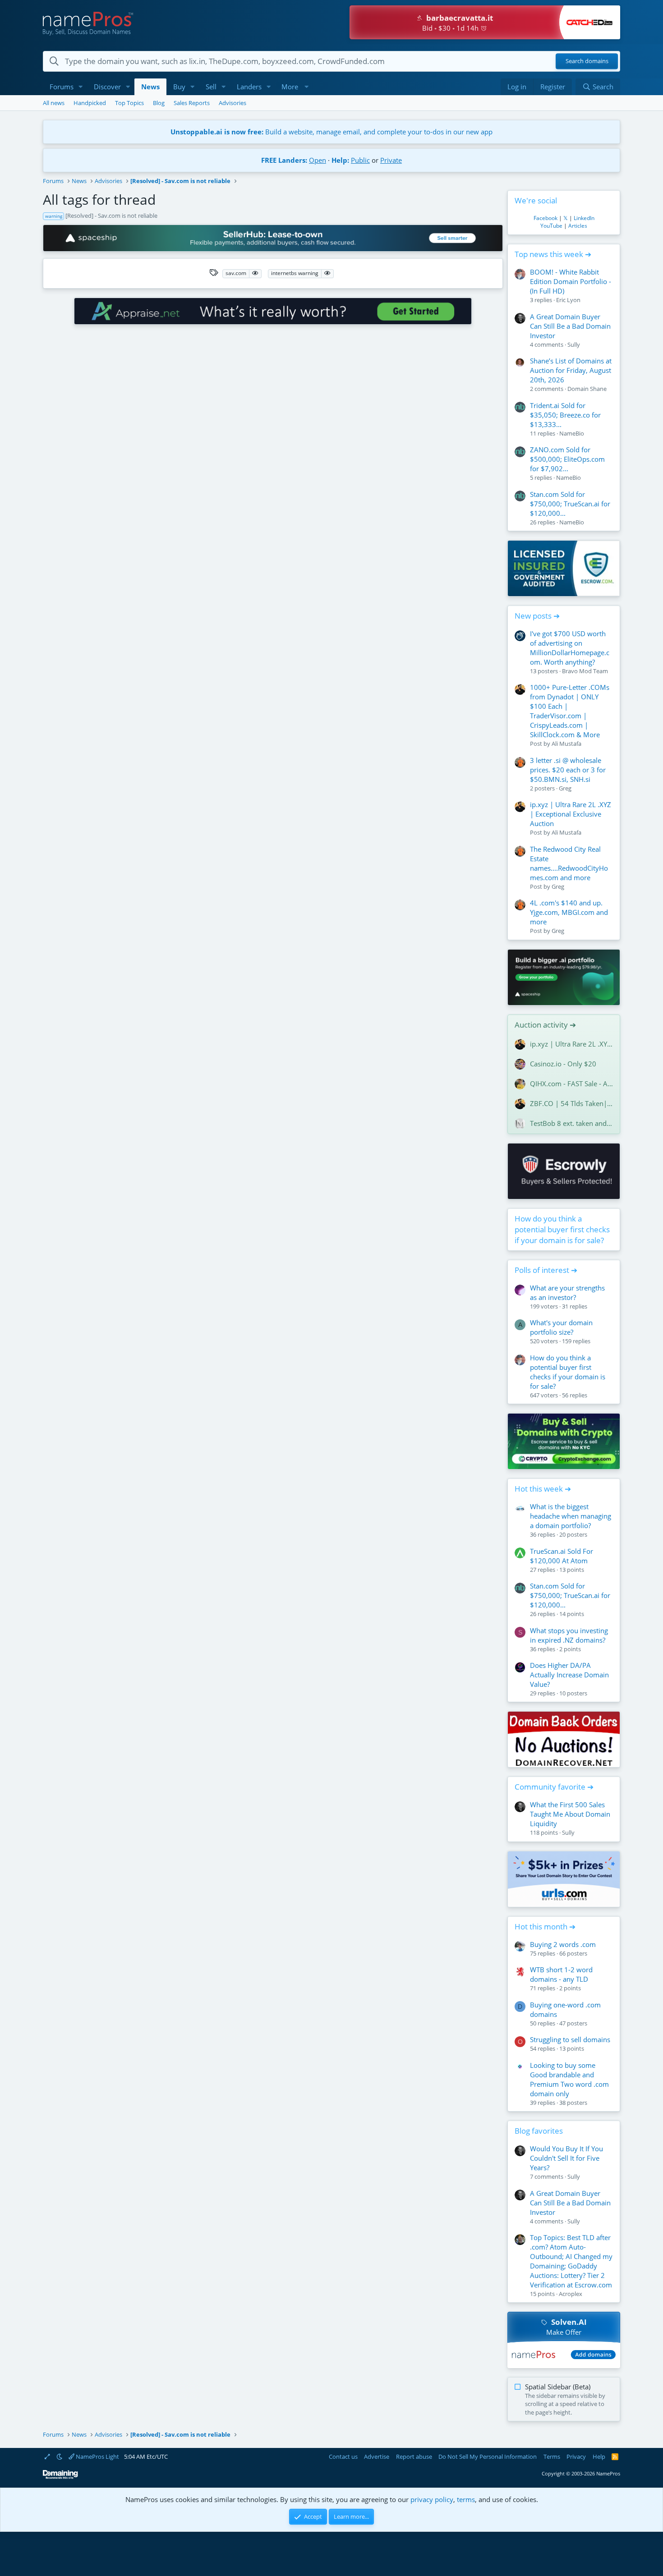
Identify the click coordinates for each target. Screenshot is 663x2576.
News (150, 87)
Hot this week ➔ (543, 1489)
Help (599, 2457)
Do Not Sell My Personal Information (488, 2457)
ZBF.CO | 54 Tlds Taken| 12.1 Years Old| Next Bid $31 (571, 1103)
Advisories (233, 103)
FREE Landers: (284, 160)
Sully (574, 344)
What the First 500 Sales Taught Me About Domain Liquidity (570, 1814)
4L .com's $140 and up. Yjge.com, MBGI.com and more (569, 912)
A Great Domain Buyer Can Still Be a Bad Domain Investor (570, 326)
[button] (81, 87)
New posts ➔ (537, 616)
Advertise (377, 2457)
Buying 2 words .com (563, 1944)
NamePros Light (97, 2457)
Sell (211, 87)
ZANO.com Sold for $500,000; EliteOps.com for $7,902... (567, 459)
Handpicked (90, 103)
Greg (565, 788)
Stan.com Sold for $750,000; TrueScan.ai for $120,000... (570, 504)
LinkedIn (584, 218)
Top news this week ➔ (553, 254)
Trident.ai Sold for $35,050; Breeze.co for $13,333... (565, 415)
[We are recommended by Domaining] (60, 2477)
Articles (578, 226)
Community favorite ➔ (554, 1787)
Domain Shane (587, 389)
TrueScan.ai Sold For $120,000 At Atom (562, 1556)
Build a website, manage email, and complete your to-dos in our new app (331, 132)
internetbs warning (295, 273)
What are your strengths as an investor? (567, 1293)
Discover (107, 87)
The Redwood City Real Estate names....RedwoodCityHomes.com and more (569, 863)
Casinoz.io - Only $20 (563, 1064)
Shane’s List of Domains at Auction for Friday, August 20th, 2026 (571, 370)
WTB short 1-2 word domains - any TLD (561, 1974)
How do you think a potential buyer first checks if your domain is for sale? (562, 1229)
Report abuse (414, 2457)
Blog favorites (539, 2131)
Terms (552, 2457)
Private (391, 160)
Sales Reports (192, 103)
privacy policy (432, 2499)
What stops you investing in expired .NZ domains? (569, 1635)
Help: (340, 160)
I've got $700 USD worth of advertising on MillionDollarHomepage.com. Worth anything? (570, 648)
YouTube (551, 226)
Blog (159, 103)
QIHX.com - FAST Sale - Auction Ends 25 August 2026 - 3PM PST (571, 1084)
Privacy (576, 2457)
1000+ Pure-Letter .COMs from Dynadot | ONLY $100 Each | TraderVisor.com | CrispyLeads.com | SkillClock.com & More (570, 711)
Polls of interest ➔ (546, 1270)
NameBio (572, 433)
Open (318, 160)
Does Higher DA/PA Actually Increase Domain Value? (569, 1675)
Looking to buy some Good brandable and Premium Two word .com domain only (569, 2079)
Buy (179, 87)
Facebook (546, 218)
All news (54, 103)
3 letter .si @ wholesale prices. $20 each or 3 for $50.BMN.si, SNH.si (568, 770)
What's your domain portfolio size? (561, 1327)
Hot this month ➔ (545, 1926)
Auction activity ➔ (545, 1025)
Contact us (343, 2457)
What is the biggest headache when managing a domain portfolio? (571, 1516)
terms (466, 2499)
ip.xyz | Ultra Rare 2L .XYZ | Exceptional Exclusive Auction (571, 814)
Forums (62, 87)
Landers (249, 87)
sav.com (236, 273)
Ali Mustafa (566, 744)
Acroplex (571, 2294)
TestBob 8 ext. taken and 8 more (571, 1123)
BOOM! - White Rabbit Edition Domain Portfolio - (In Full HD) (571, 281)
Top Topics (129, 103)
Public (360, 160)
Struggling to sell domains (570, 2039)
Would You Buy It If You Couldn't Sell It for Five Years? (566, 2158)
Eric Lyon (568, 300)
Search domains (587, 61)
